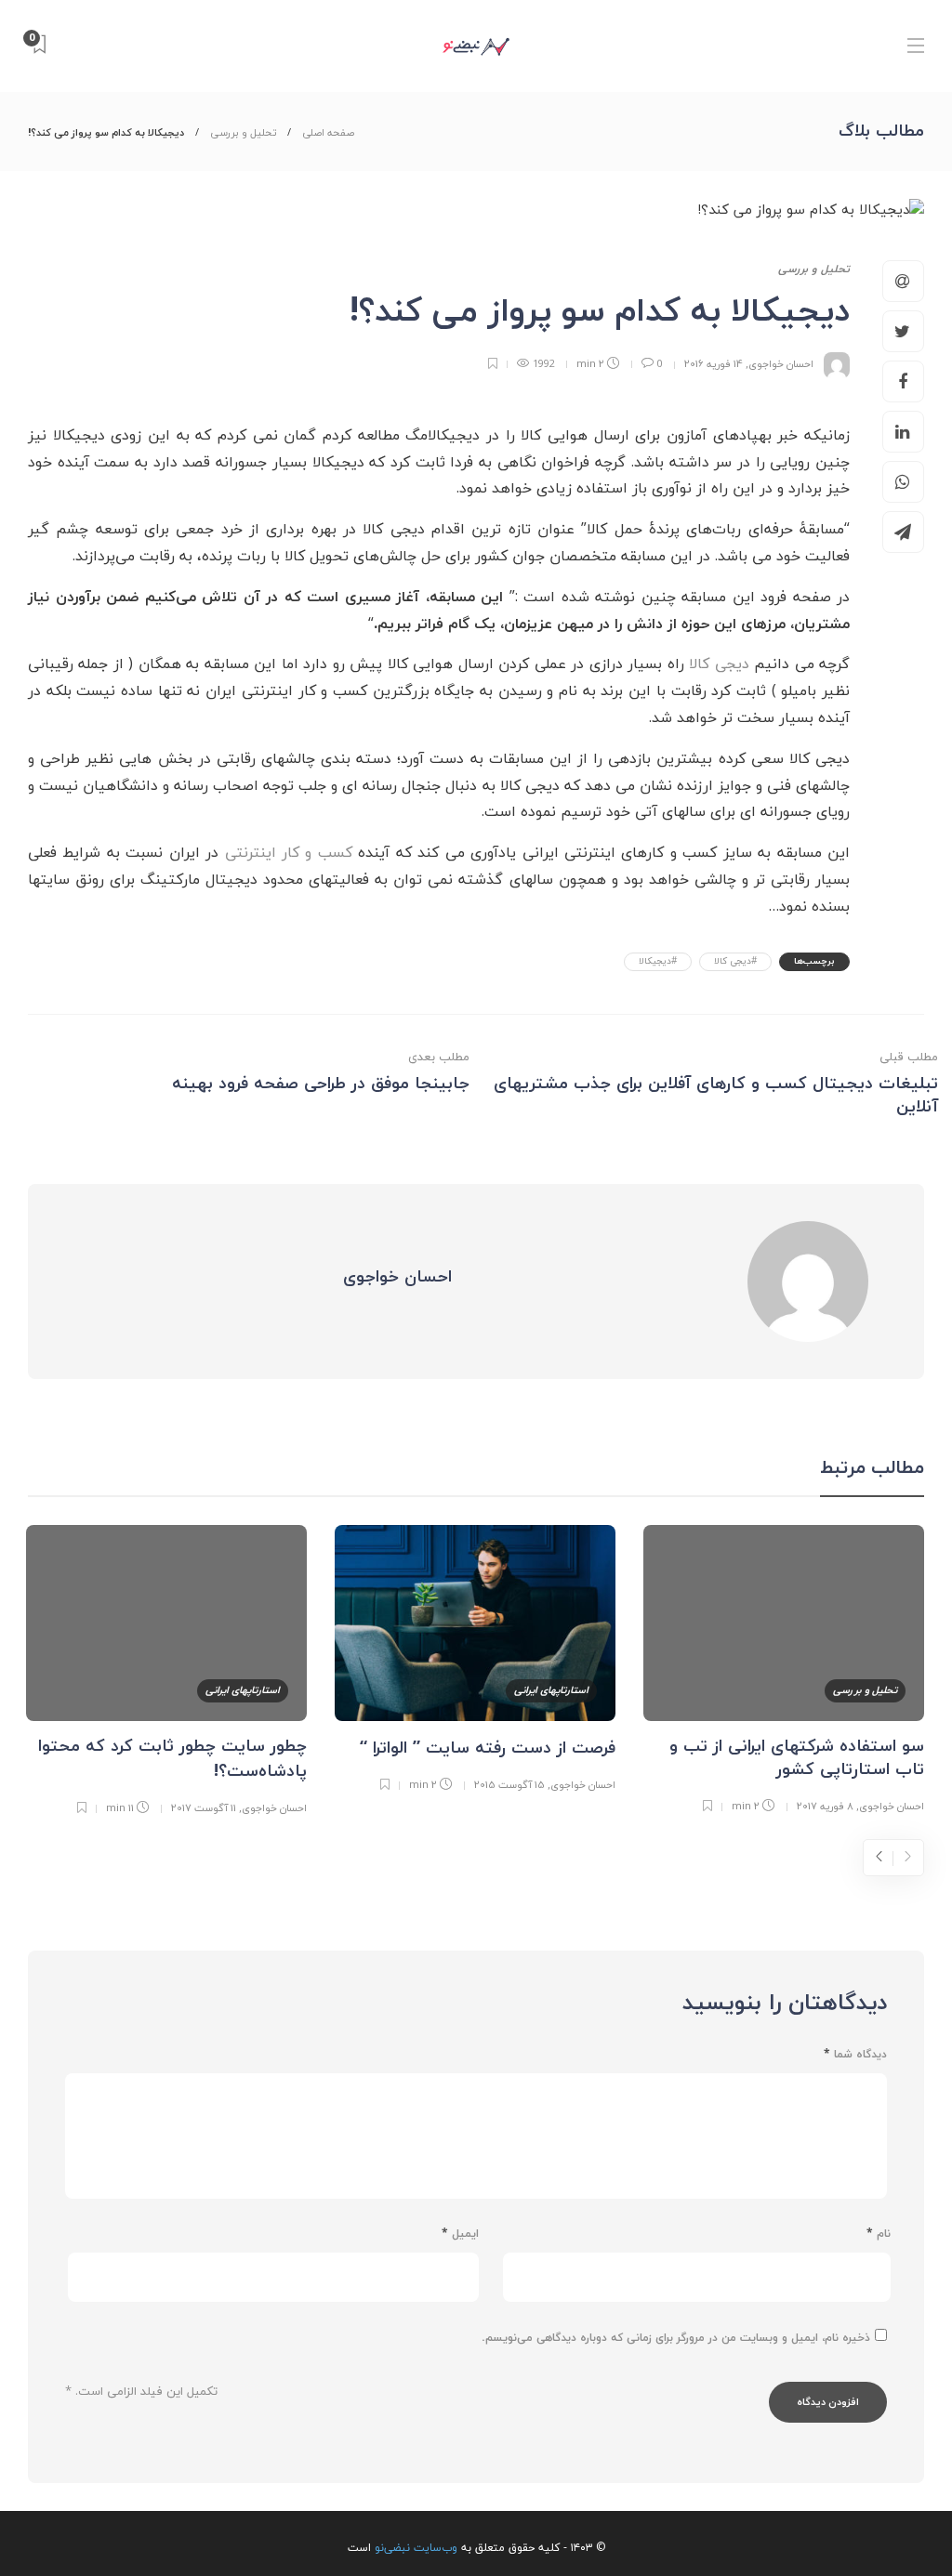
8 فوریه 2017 (825, 1806)
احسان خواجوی (781, 364)
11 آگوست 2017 (204, 1808)
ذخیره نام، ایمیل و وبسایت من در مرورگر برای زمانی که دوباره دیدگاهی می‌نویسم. (676, 2338)
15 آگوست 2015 (509, 1785)
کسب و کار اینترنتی (289, 853)
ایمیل (460, 2234)
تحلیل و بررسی (243, 133)
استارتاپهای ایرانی (551, 1690)
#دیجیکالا (658, 961)
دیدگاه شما (855, 2055)
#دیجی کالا (735, 961)
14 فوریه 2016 (714, 364)
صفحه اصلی (328, 133)
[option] (784, 1673)
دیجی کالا (719, 664)
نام (879, 2234)
